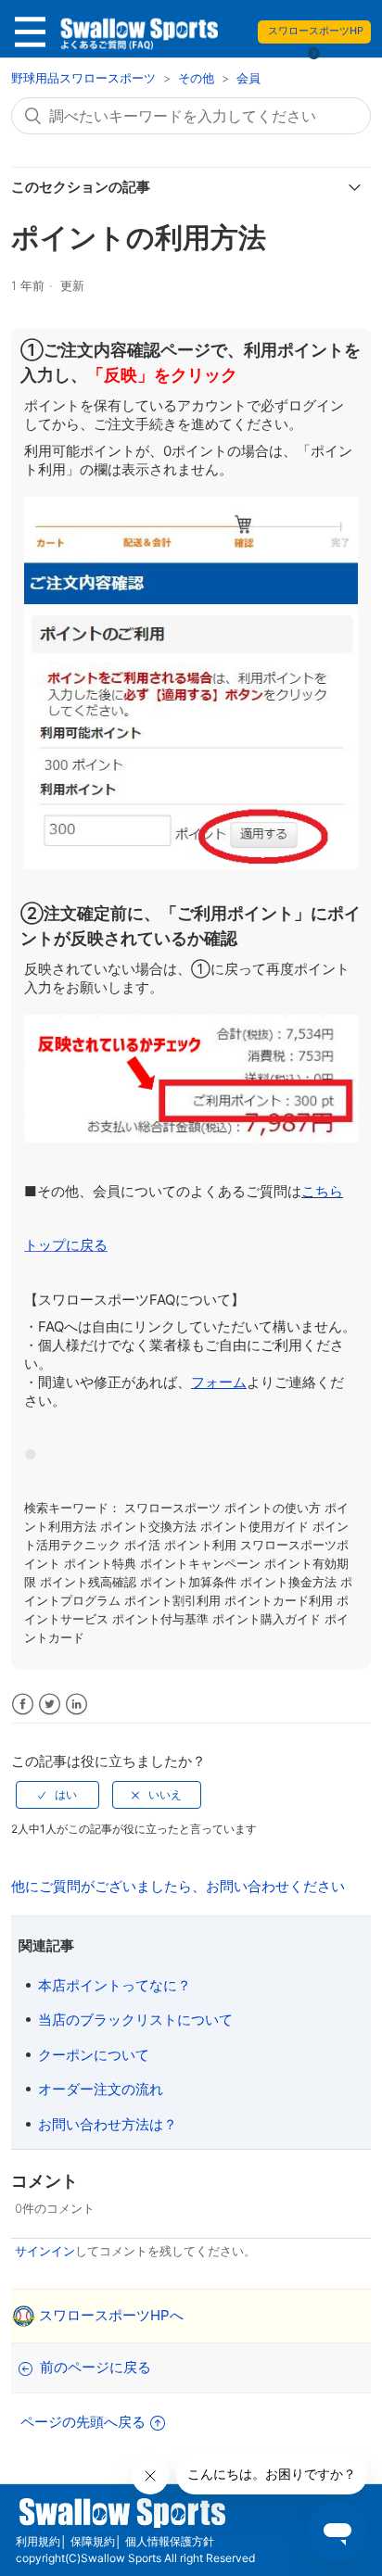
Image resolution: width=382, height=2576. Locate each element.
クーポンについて (94, 2055)
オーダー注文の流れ (101, 2089)
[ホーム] (138, 37)
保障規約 (93, 2541)
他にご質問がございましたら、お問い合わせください (178, 1886)
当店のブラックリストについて (135, 2020)
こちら (322, 1191)
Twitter (50, 1705)
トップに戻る (66, 1245)
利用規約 (38, 2541)
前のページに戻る (95, 2367)
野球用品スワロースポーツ (85, 78)
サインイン (45, 2251)
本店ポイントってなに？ (115, 1985)
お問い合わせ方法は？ (108, 2124)
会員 (248, 78)
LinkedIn (76, 1705)
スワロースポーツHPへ (111, 2315)
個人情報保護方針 (170, 2541)
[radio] (57, 1795)
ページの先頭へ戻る (83, 2422)
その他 (196, 78)
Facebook (23, 1705)
